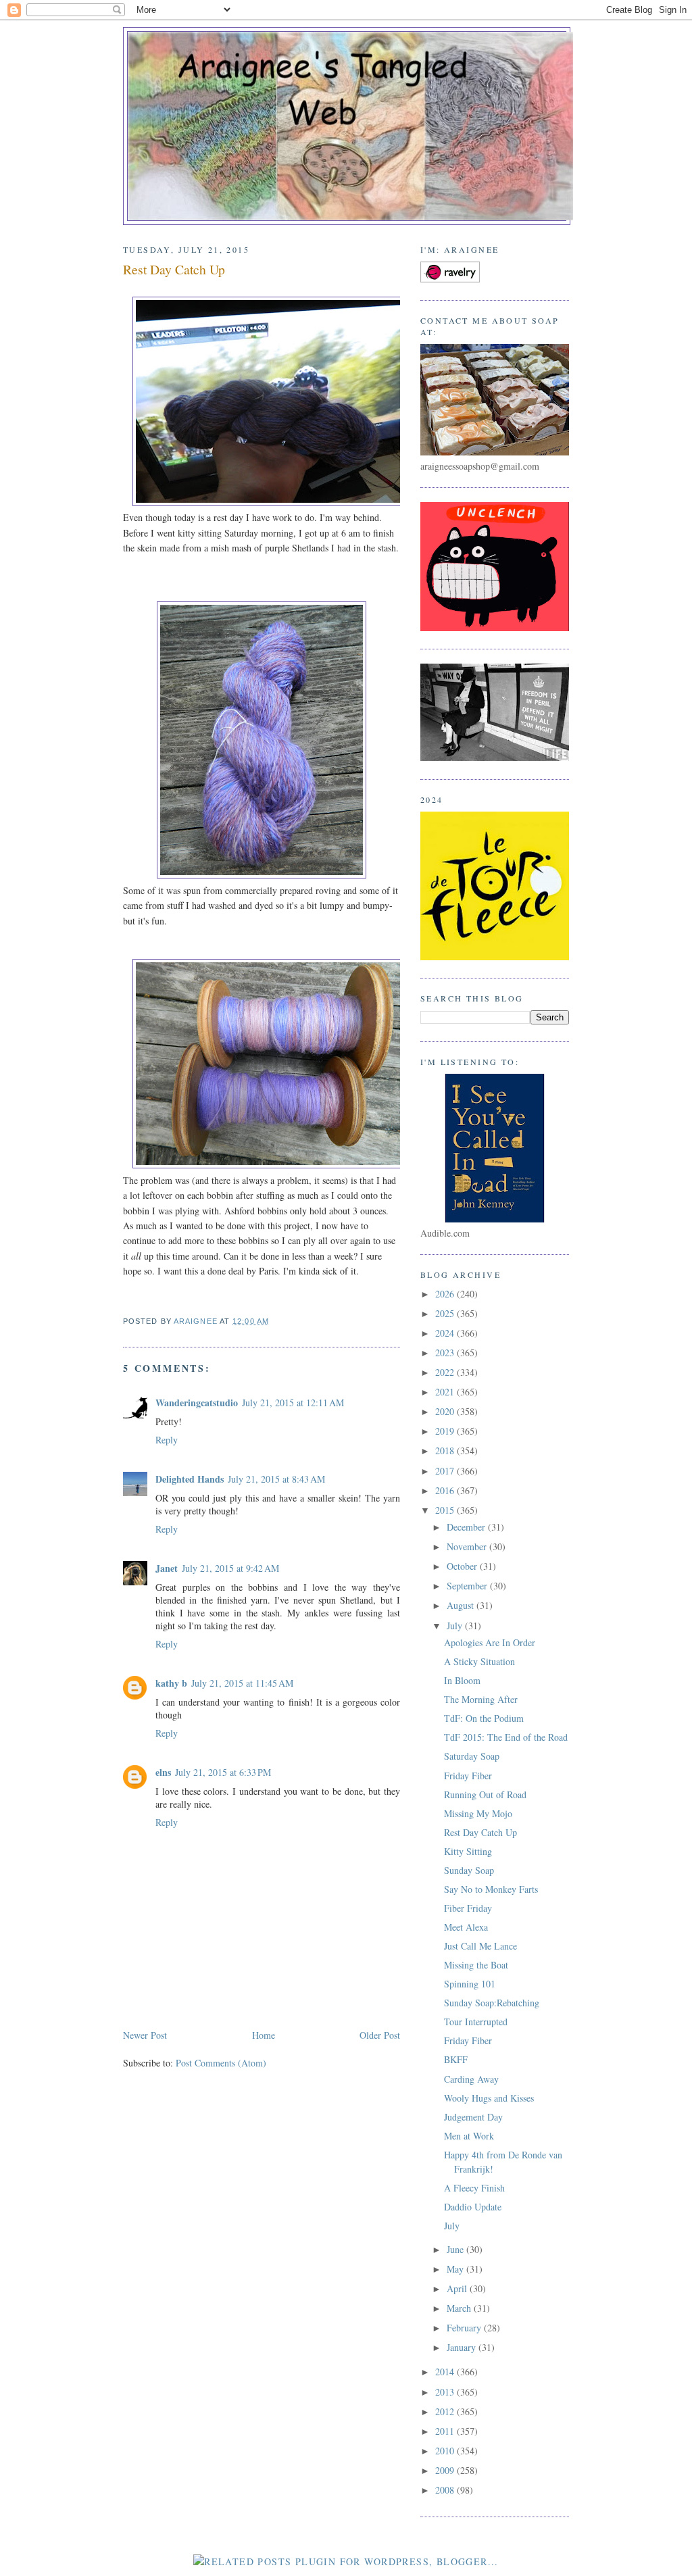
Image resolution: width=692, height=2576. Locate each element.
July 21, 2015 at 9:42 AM (230, 1568)
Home (264, 2035)
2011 (446, 2431)
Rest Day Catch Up (480, 1832)
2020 (446, 1411)
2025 (446, 1313)
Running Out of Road (485, 1794)
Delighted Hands (190, 1479)
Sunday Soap (469, 1870)
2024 (446, 1333)
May (456, 2269)
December (467, 1527)
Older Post (380, 2035)
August (462, 1605)
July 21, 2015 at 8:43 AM (276, 1479)
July (456, 1626)
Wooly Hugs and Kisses (489, 2098)
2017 (446, 1471)
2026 (446, 1294)
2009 (446, 2470)
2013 (446, 2392)
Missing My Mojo (478, 1813)
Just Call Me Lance (480, 1946)
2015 (446, 1510)
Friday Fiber (468, 1776)
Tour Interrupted (476, 2022)
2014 (446, 2372)
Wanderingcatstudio (197, 1403)
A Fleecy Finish (474, 2188)
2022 (446, 1372)
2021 (446, 1392)
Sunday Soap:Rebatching (492, 2003)
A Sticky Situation (479, 1661)
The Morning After (481, 1699)
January (463, 2347)
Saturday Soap (472, 1756)
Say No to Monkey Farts (491, 1889)
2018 (446, 1451)
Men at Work (469, 2136)
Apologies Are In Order (490, 1642)
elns (163, 1772)
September (468, 1586)
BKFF (456, 2059)
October (463, 1566)
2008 (446, 2490)
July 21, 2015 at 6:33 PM (223, 1772)
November (468, 1546)
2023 (446, 1353)
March (460, 2308)
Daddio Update (473, 2207)
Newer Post (145, 2035)
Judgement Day (473, 2117)
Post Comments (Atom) (221, 2063)
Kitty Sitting (468, 1851)
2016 (446, 1490)
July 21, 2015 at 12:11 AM (293, 1403)
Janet (167, 1568)
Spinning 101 (470, 1984)
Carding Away (471, 2079)
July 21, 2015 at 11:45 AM (242, 1683)
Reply (167, 1440)
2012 (446, 2411)
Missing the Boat (476, 1965)
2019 (446, 1431)
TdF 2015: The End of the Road (506, 1737)
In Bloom (462, 1680)
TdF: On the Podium (484, 1718)
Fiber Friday (468, 1908)
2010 (446, 2451)
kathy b (171, 1683)
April (458, 2288)
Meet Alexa (466, 1927)
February (465, 2328)
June (456, 2249)
